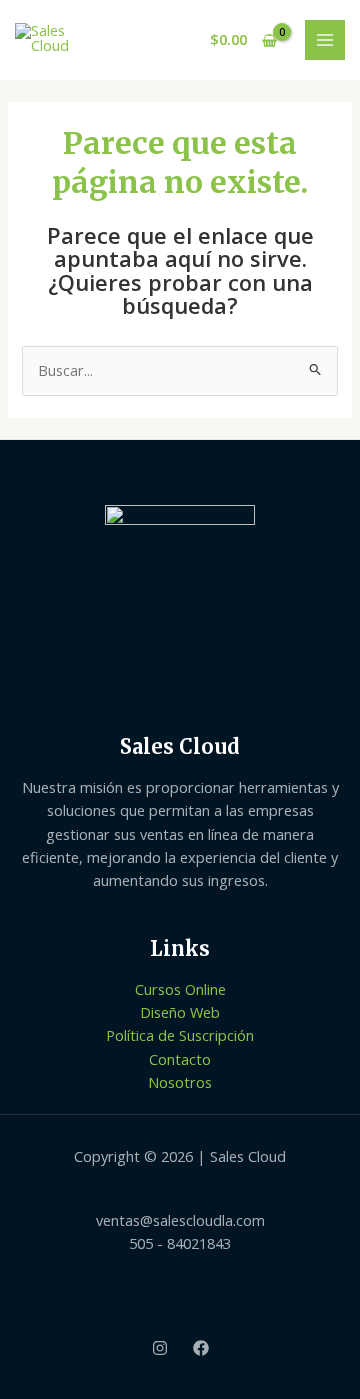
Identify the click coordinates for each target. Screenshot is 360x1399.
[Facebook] (201, 1348)
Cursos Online (180, 989)
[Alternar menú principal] (325, 40)
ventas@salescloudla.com (180, 1220)
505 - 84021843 (180, 1243)
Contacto (180, 1059)
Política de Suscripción (180, 1035)
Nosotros (180, 1082)
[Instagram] (160, 1348)
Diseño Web (180, 1012)
